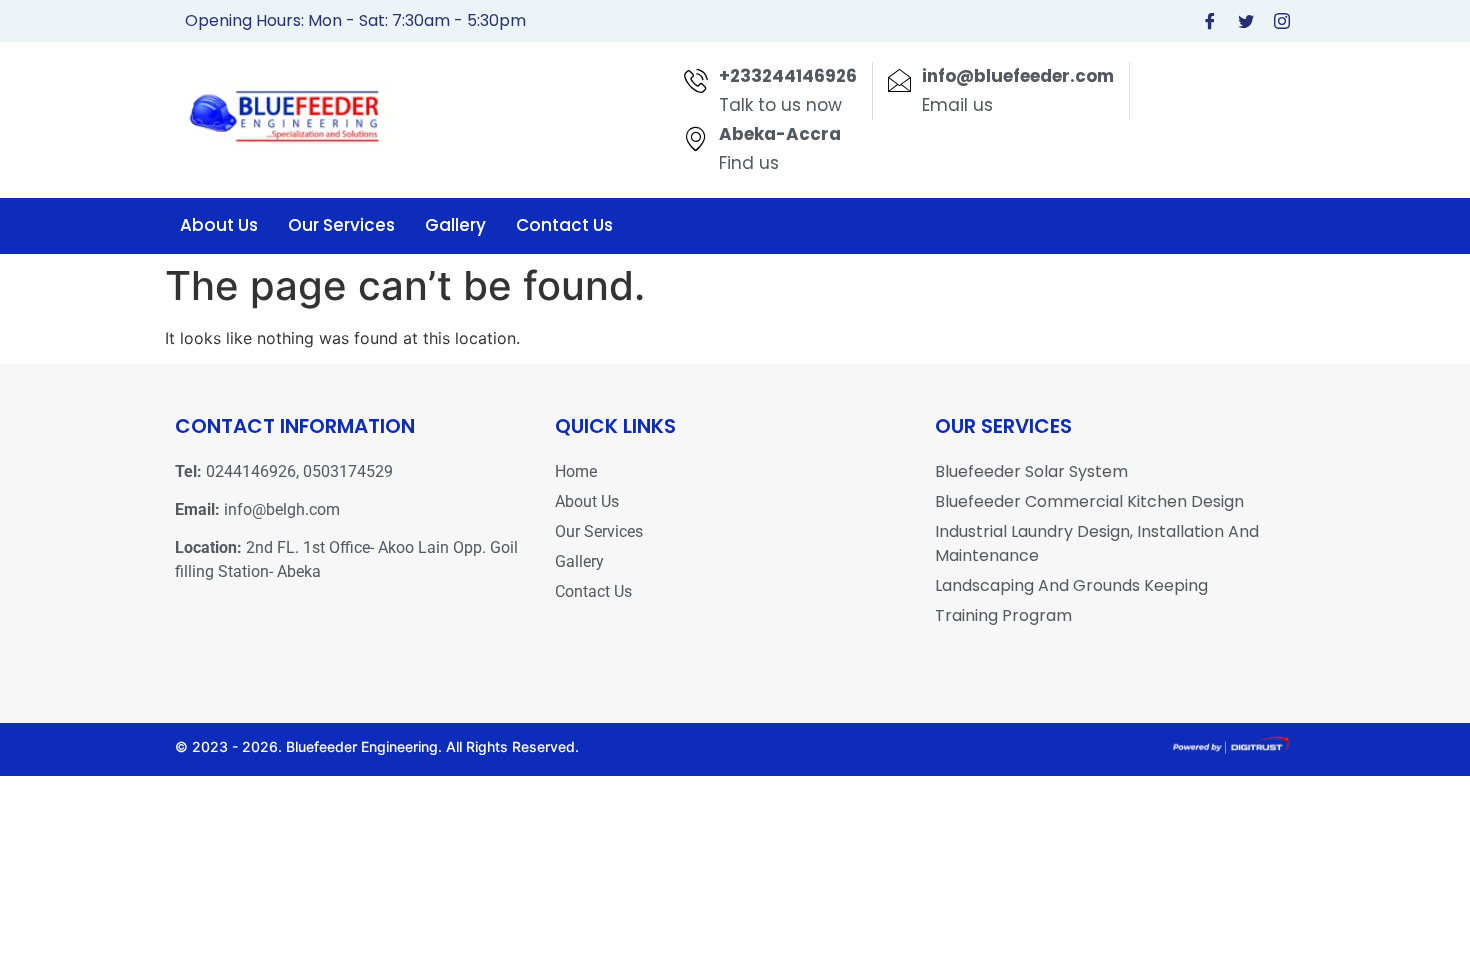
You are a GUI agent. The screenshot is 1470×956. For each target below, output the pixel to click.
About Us (219, 225)
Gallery (455, 225)
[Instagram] (1282, 21)
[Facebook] (1210, 21)
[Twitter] (1246, 21)
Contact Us (564, 225)
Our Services (341, 225)
